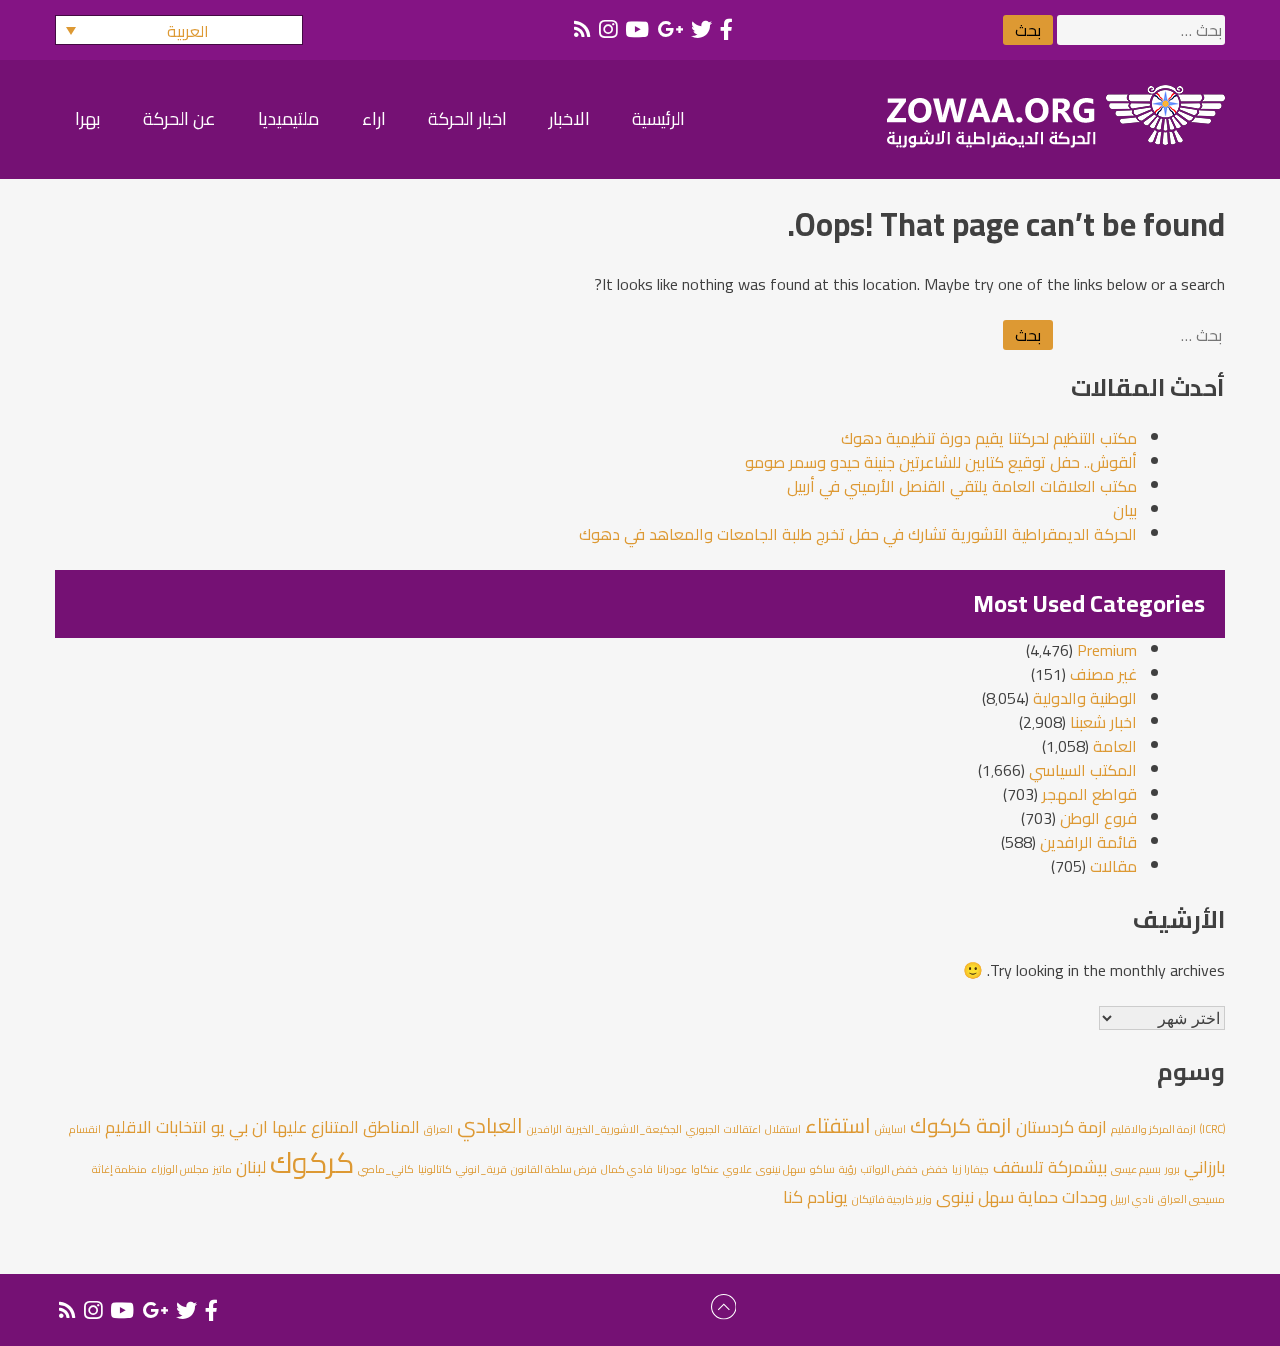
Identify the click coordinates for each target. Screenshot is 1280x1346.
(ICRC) (1212, 1129)
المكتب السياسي (1083, 770)
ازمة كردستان (1061, 1127)
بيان (1125, 510)
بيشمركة (1077, 1167)
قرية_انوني (481, 1169)
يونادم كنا (815, 1197)
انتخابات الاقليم (156, 1127)
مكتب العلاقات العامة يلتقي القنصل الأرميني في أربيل (962, 486)
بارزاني (1204, 1167)
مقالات (1113, 866)
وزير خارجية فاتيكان (892, 1199)
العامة (1115, 746)
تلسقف (1018, 1167)
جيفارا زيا (970, 1169)
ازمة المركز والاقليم (1153, 1129)
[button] (179, 30)
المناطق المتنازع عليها (346, 1127)
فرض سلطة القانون (554, 1169)
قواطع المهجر (1089, 794)
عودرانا (672, 1169)
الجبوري (703, 1129)
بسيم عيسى (1136, 1169)
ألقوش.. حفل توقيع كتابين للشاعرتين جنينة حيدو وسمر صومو (941, 462)
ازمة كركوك (961, 1125)
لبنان (251, 1167)
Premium (1107, 650)
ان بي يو (239, 1127)
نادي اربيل (1132, 1199)
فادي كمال (627, 1169)
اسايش (890, 1129)
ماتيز (222, 1169)
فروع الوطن (1098, 818)
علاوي (737, 1169)
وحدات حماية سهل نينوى (1021, 1197)
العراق (438, 1129)
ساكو (822, 1169)
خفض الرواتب (889, 1169)
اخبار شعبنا (1103, 722)
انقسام (85, 1129)
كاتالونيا (435, 1169)
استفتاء (838, 1125)
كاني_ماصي (386, 1169)
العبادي (490, 1125)
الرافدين (544, 1129)
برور (1172, 1169)
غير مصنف (1103, 674)
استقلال (783, 1129)
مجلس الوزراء (180, 1169)
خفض (935, 1169)
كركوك (312, 1162)
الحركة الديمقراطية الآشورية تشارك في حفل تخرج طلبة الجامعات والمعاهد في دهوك (858, 534)
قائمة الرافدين (1088, 842)
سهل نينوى (781, 1169)
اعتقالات (742, 1129)
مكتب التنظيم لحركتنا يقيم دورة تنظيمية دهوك (989, 438)
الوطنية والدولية (1085, 698)
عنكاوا (705, 1169)
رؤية (848, 1169)
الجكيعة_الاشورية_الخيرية (624, 1129)
